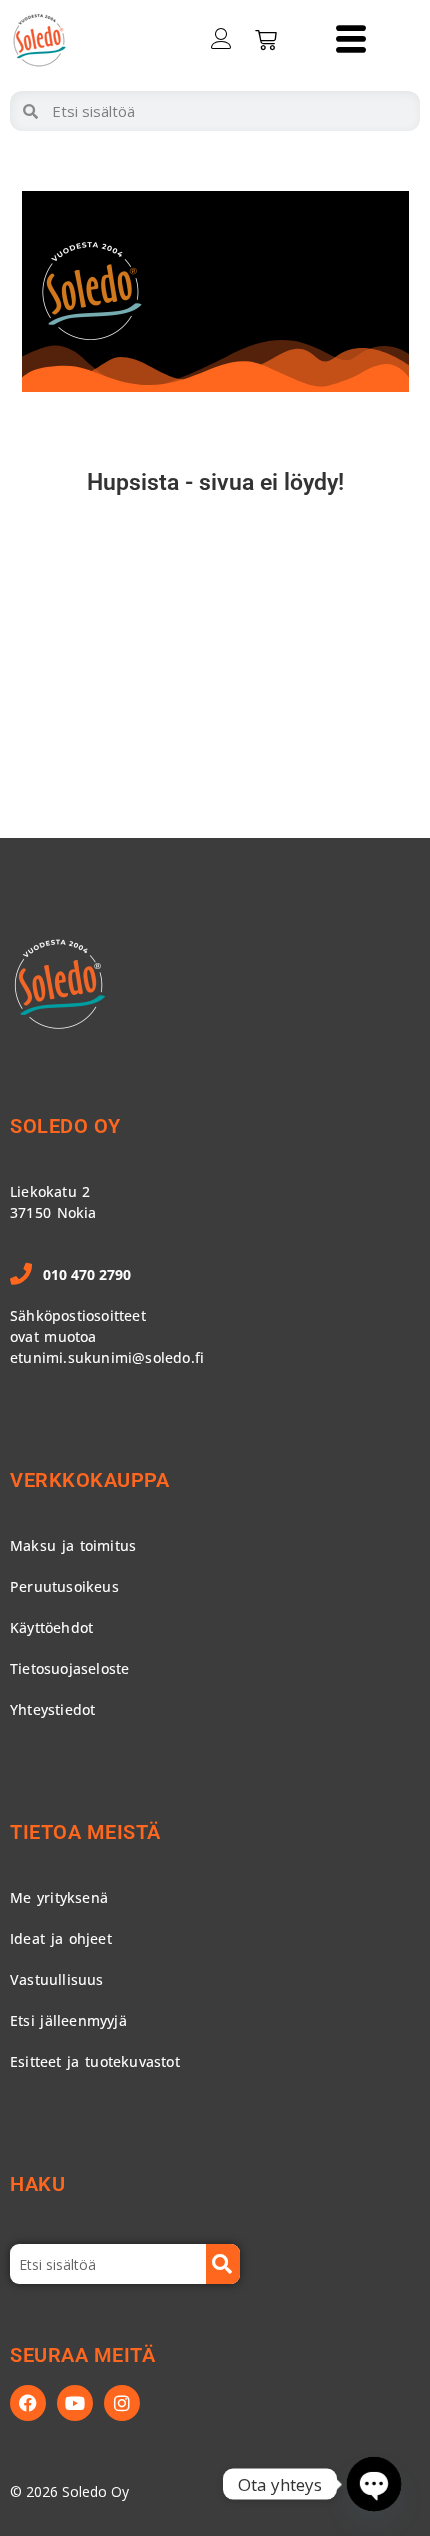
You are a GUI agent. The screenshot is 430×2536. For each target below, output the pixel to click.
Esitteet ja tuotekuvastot (95, 2061)
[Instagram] (122, 2403)
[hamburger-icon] (350, 40)
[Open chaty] (374, 2484)
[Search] (223, 2264)
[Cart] (266, 40)
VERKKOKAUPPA (89, 1480)
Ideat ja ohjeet (61, 1938)
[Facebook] (28, 2403)
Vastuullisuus (57, 1979)
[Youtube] (75, 2403)
